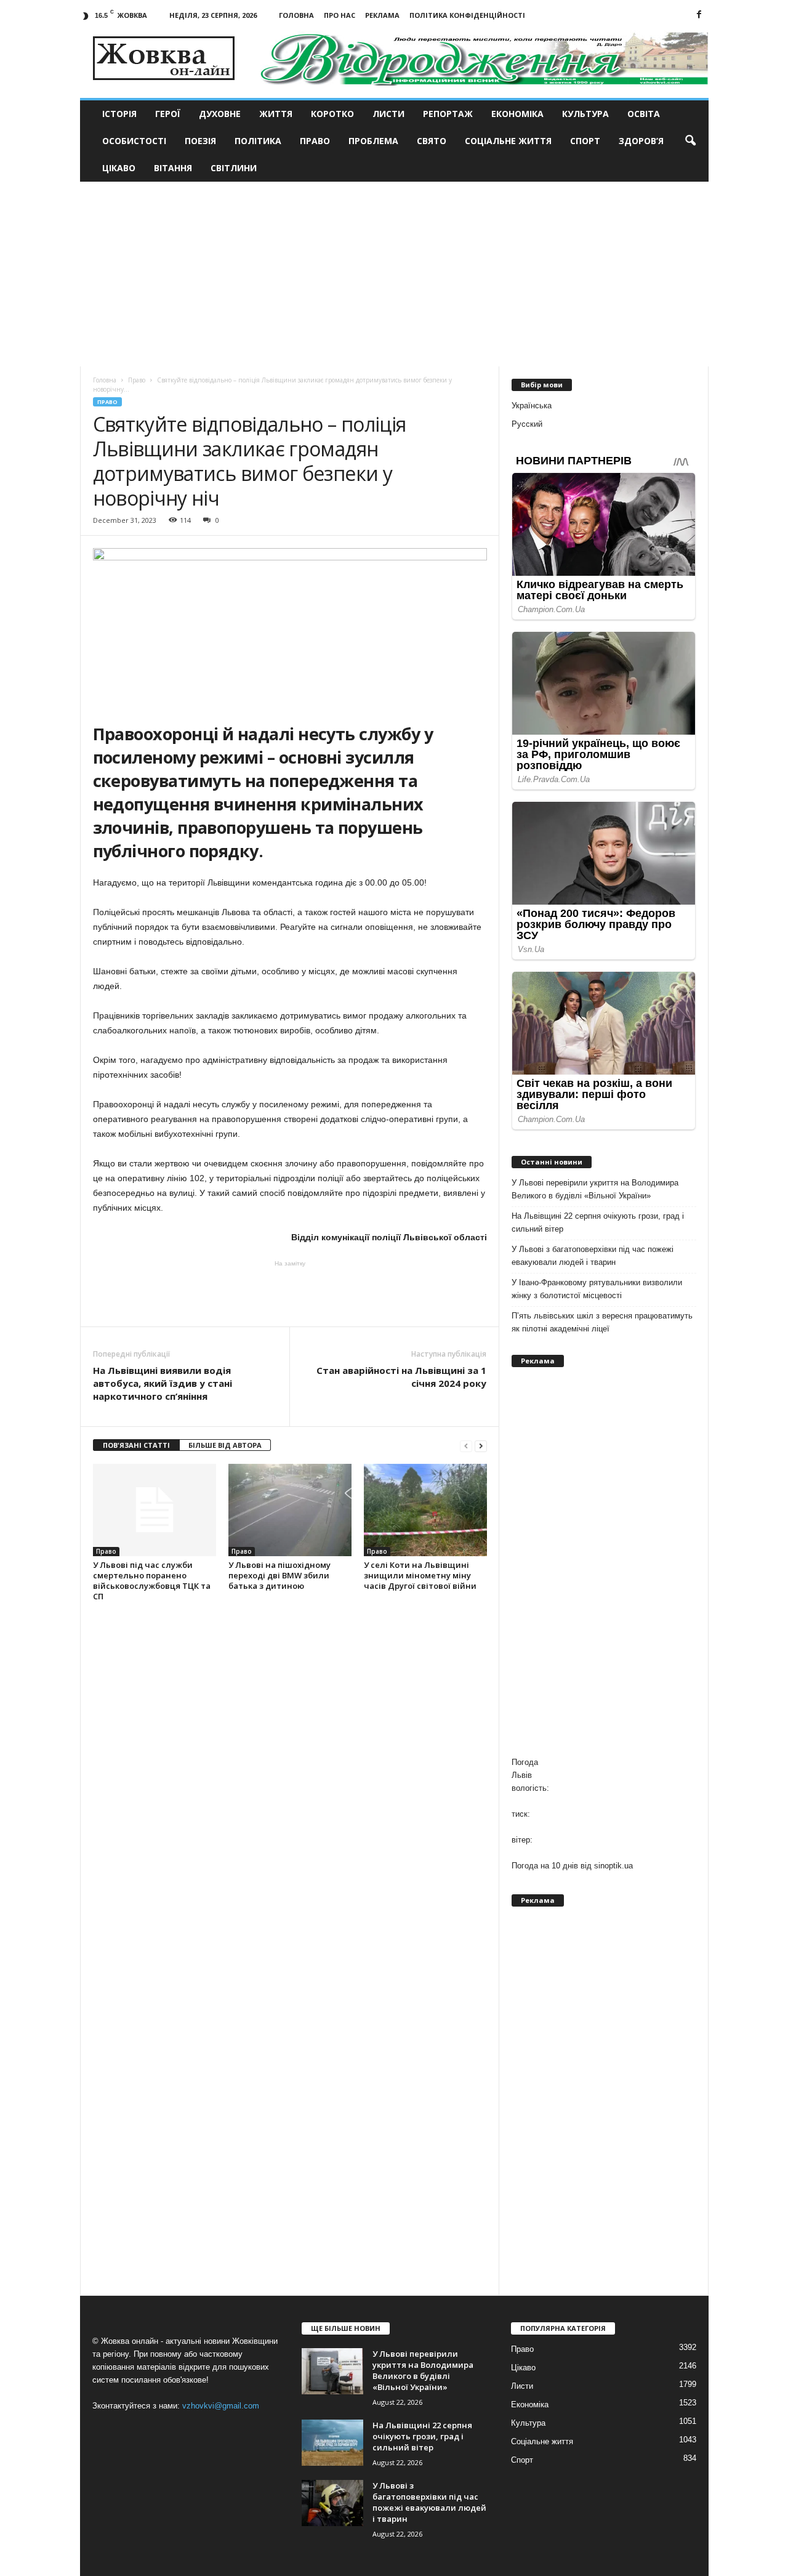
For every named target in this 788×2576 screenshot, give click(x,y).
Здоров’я (641, 141)
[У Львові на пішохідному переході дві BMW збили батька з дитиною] (290, 1510)
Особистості (134, 141)
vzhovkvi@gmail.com (221, 2406)
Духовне (220, 114)
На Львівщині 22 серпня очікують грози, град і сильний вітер (598, 1222)
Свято (432, 141)
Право (315, 141)
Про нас (340, 15)
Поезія (200, 141)
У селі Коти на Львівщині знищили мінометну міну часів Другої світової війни (420, 1575)
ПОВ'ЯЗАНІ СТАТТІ (136, 1445)
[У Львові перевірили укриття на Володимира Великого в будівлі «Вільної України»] (332, 2371)
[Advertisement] (394, 274)
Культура (585, 114)
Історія (119, 114)
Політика (258, 141)
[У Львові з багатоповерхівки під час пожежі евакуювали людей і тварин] (332, 2503)
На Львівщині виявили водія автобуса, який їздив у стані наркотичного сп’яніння (163, 1383)
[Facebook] (699, 15)
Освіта (644, 114)
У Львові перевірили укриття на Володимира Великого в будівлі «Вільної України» (595, 1189)
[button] (690, 141)
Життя (276, 114)
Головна (296, 15)
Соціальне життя (508, 141)
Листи (388, 114)
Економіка (517, 114)
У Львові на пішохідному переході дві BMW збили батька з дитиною (279, 1575)
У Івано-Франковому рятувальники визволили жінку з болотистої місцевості (597, 1289)
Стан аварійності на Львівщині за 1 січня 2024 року (401, 1377)
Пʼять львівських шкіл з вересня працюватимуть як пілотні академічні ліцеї (602, 1322)
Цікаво (119, 168)
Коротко (332, 114)
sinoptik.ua (613, 1866)
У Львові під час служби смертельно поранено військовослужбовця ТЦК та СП (152, 1581)
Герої (168, 114)
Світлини (234, 168)
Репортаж (448, 114)
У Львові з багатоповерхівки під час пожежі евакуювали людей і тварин (593, 1256)
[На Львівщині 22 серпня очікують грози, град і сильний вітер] (332, 2443)
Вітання (173, 168)
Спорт (585, 141)
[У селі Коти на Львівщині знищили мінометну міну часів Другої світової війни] (425, 1510)
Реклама (382, 15)
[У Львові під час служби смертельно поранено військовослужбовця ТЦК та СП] (155, 1510)
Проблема (373, 141)
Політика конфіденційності (467, 15)
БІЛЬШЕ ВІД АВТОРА (225, 1445)
